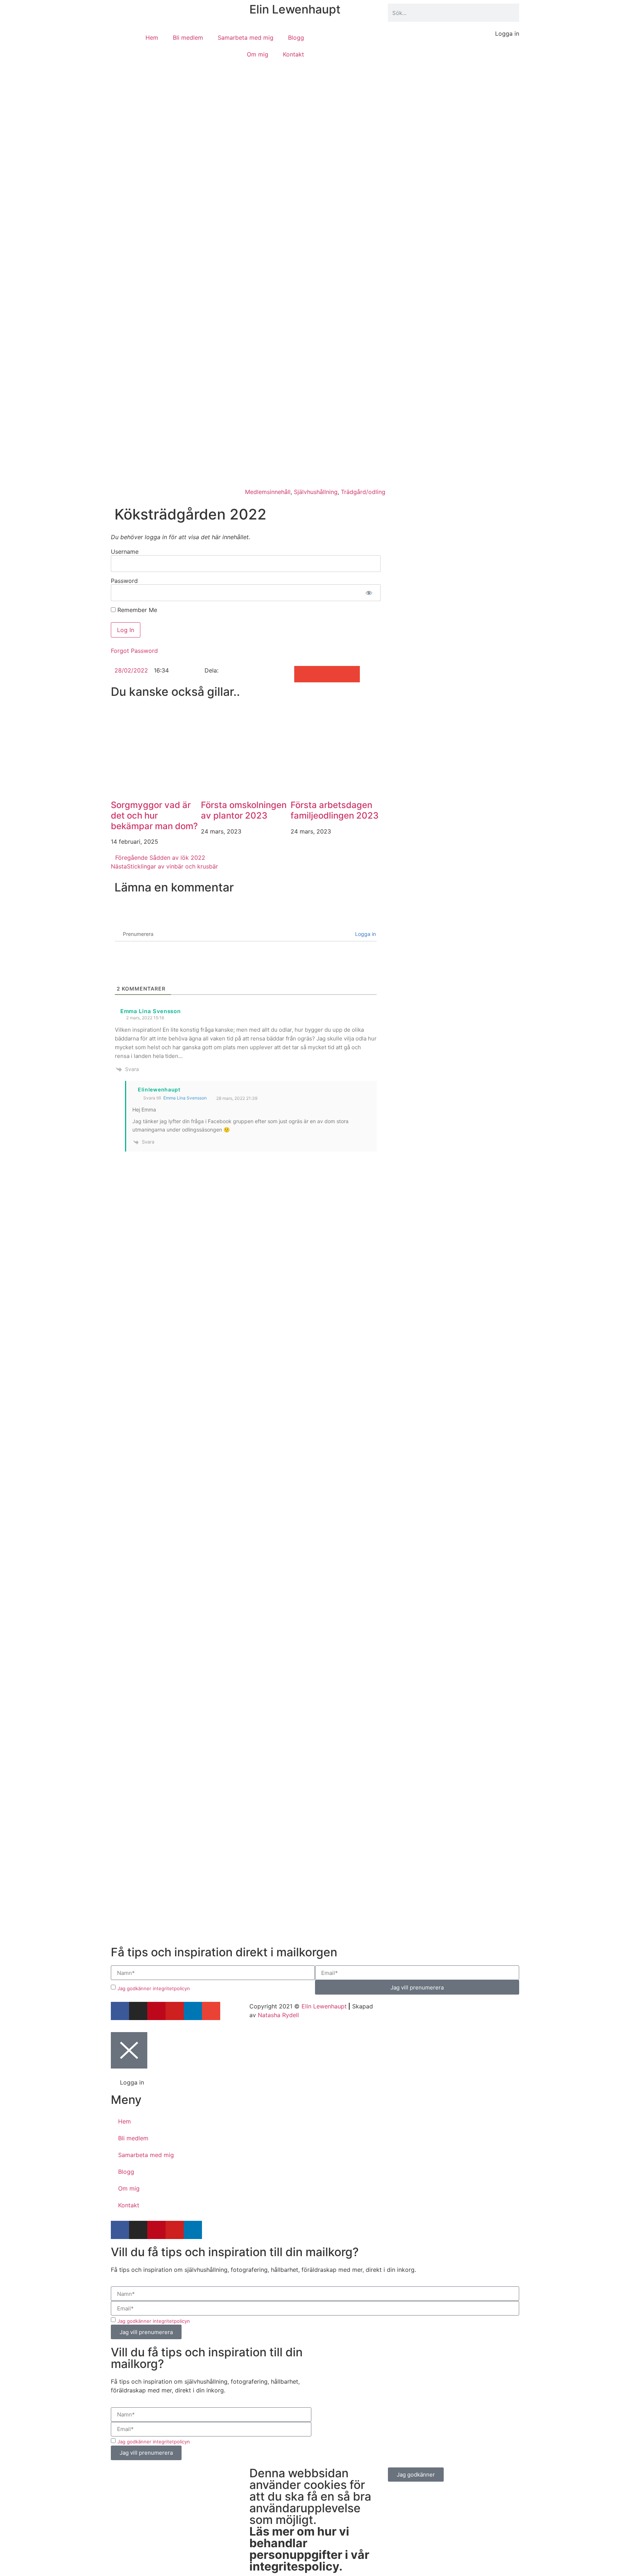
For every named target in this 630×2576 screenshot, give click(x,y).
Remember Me (136, 610)
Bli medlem (188, 38)
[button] (302, 674)
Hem (152, 38)
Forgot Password (134, 651)
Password (124, 581)
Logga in (365, 934)
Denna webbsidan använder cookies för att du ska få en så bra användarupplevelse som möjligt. (310, 2520)
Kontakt (293, 54)
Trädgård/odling (363, 492)
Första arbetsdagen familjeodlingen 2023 (335, 810)
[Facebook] (120, 2011)
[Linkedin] (193, 2011)
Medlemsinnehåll (268, 492)
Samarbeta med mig (246, 38)
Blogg (296, 38)
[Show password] (369, 593)
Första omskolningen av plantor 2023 (244, 810)
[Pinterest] (156, 2011)
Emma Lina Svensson (185, 1098)
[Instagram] (138, 2011)
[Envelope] (211, 2011)
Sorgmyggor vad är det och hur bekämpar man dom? (154, 815)
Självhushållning (316, 492)
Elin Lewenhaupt (295, 9)
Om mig (258, 54)
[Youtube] (175, 2011)
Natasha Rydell (278, 2015)
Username (125, 552)
